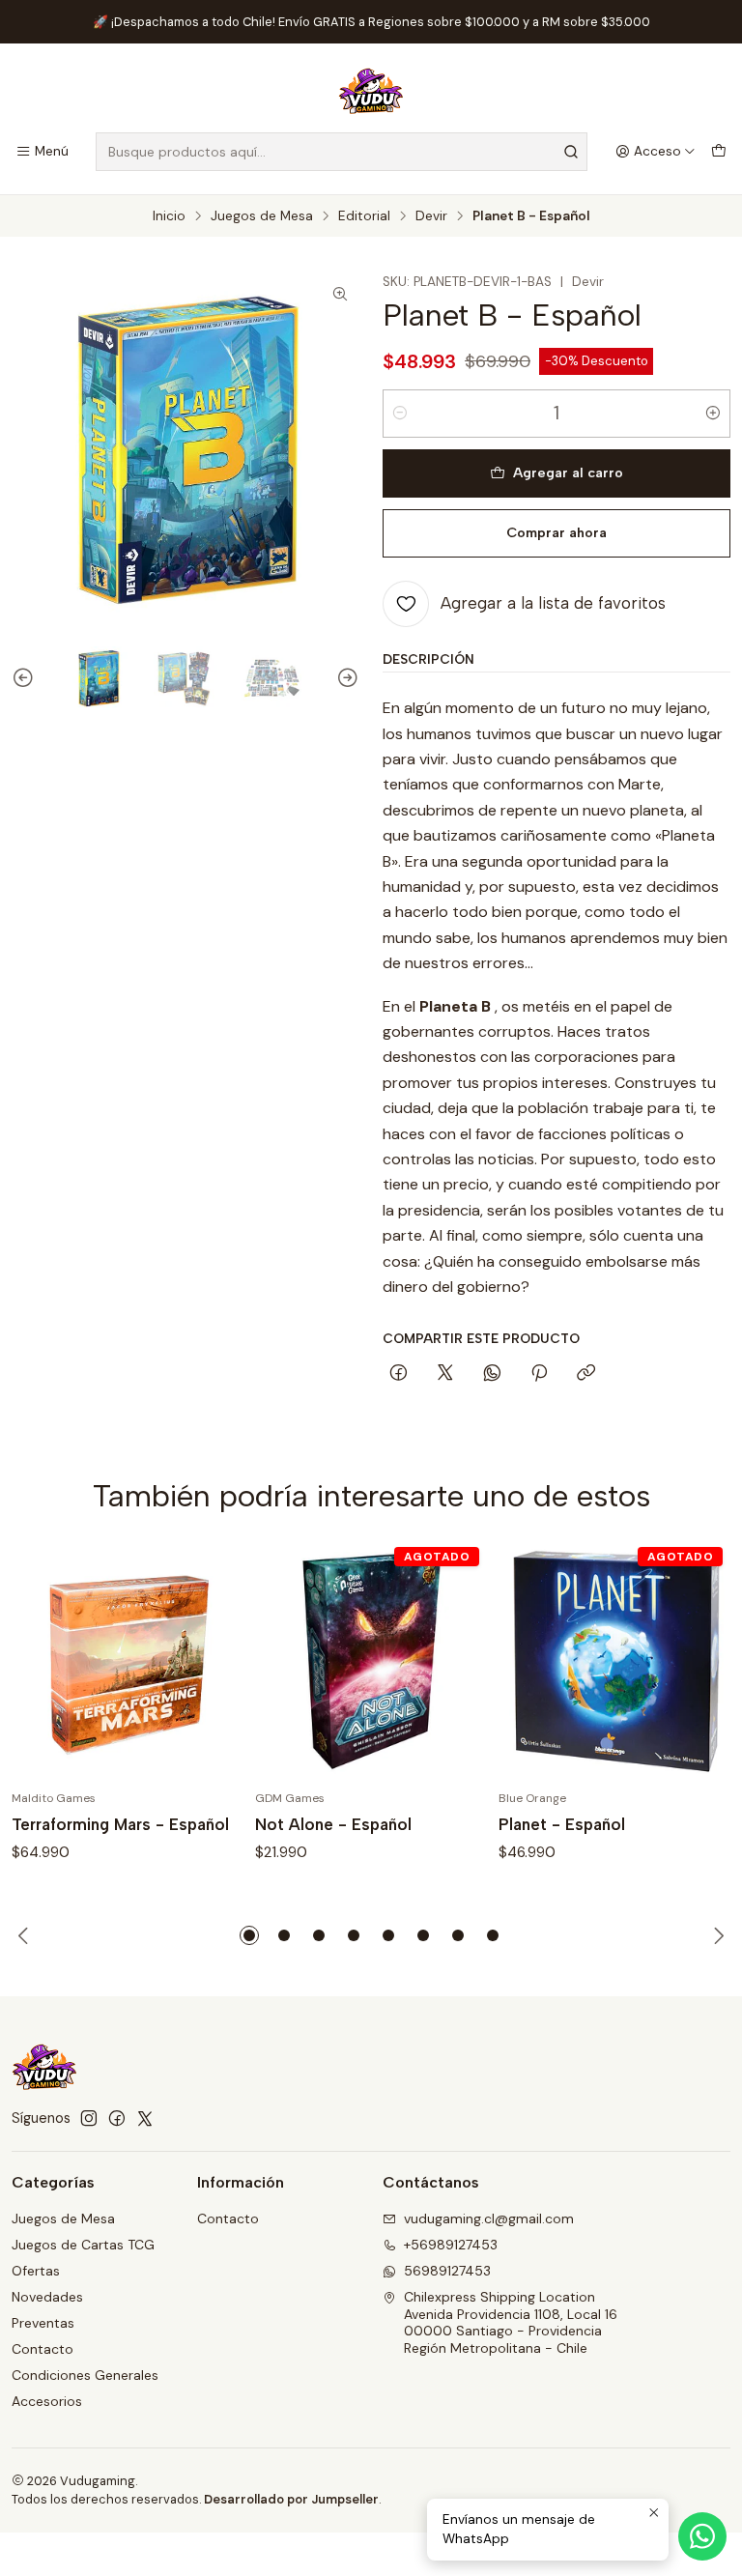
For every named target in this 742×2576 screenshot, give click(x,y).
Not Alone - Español (333, 1824)
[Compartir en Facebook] (399, 1374)
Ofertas (36, 2271)
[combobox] (342, 152)
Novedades (47, 2297)
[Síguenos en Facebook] (117, 2118)
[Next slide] (345, 678)
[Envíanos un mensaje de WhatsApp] (702, 2536)
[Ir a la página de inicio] (371, 91)
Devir (431, 216)
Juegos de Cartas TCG (83, 2245)
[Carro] (719, 152)
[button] (249, 1935)
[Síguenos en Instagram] (89, 2118)
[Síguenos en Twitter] (145, 2118)
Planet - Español (562, 1824)
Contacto (43, 2349)
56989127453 (447, 2271)
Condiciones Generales (85, 2375)
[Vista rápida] (209, 1662)
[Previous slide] (26, 678)
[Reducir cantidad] (400, 414)
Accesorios (47, 2401)
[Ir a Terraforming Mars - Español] (128, 1662)
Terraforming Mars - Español (120, 1824)
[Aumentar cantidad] (713, 414)
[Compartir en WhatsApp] (492, 1374)
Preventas (43, 2323)
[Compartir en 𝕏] (445, 1374)
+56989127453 (451, 2245)
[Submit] (571, 152)
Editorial (364, 216)
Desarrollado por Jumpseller (291, 2499)
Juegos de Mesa (262, 216)
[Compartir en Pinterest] (539, 1374)
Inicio (169, 216)
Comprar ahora (556, 532)
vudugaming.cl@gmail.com (489, 2218)
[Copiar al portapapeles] (586, 1374)
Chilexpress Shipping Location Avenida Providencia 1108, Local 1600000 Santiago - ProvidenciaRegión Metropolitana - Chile (511, 2322)
